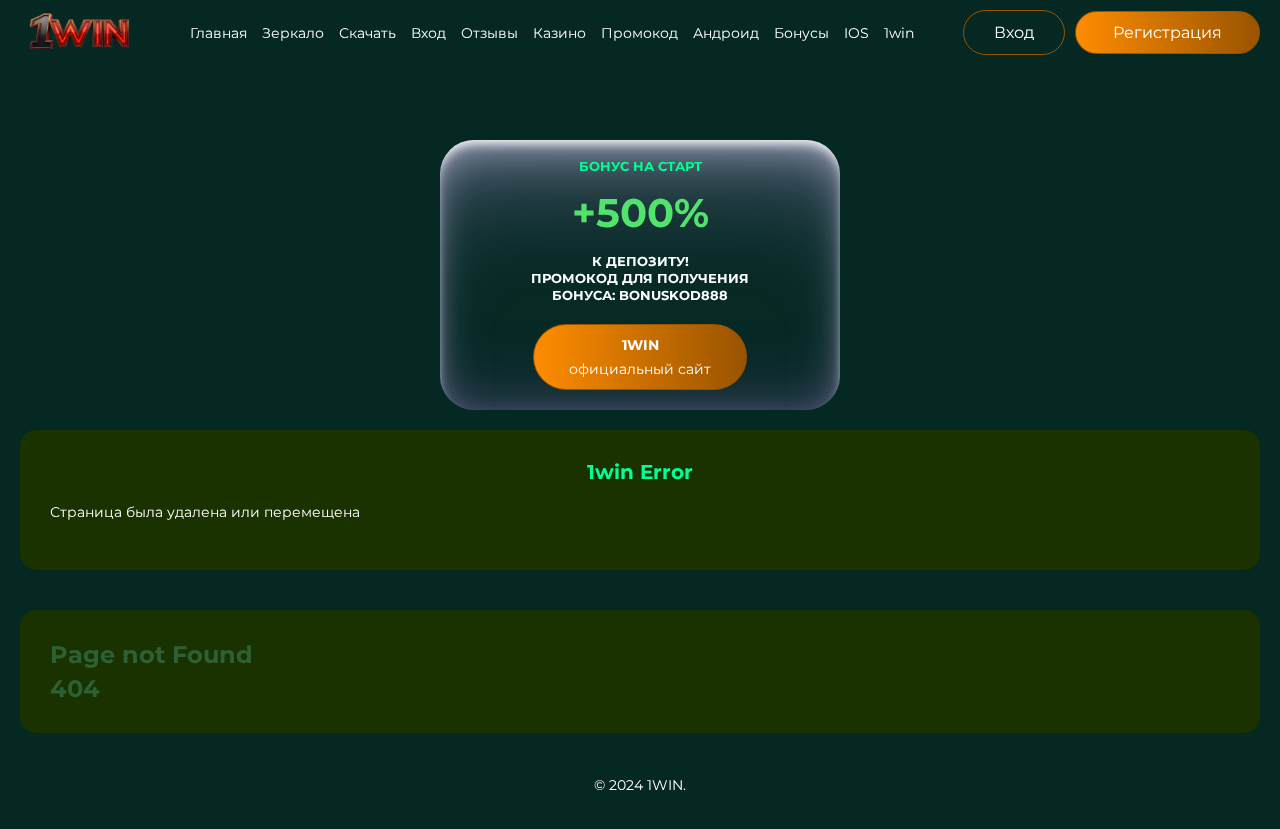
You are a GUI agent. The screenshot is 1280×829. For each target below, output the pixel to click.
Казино (559, 33)
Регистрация (1167, 32)
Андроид (726, 33)
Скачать (367, 33)
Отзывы (489, 33)
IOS (856, 33)
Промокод (639, 33)
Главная (218, 33)
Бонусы (801, 33)
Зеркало (293, 33)
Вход (428, 33)
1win (899, 33)
